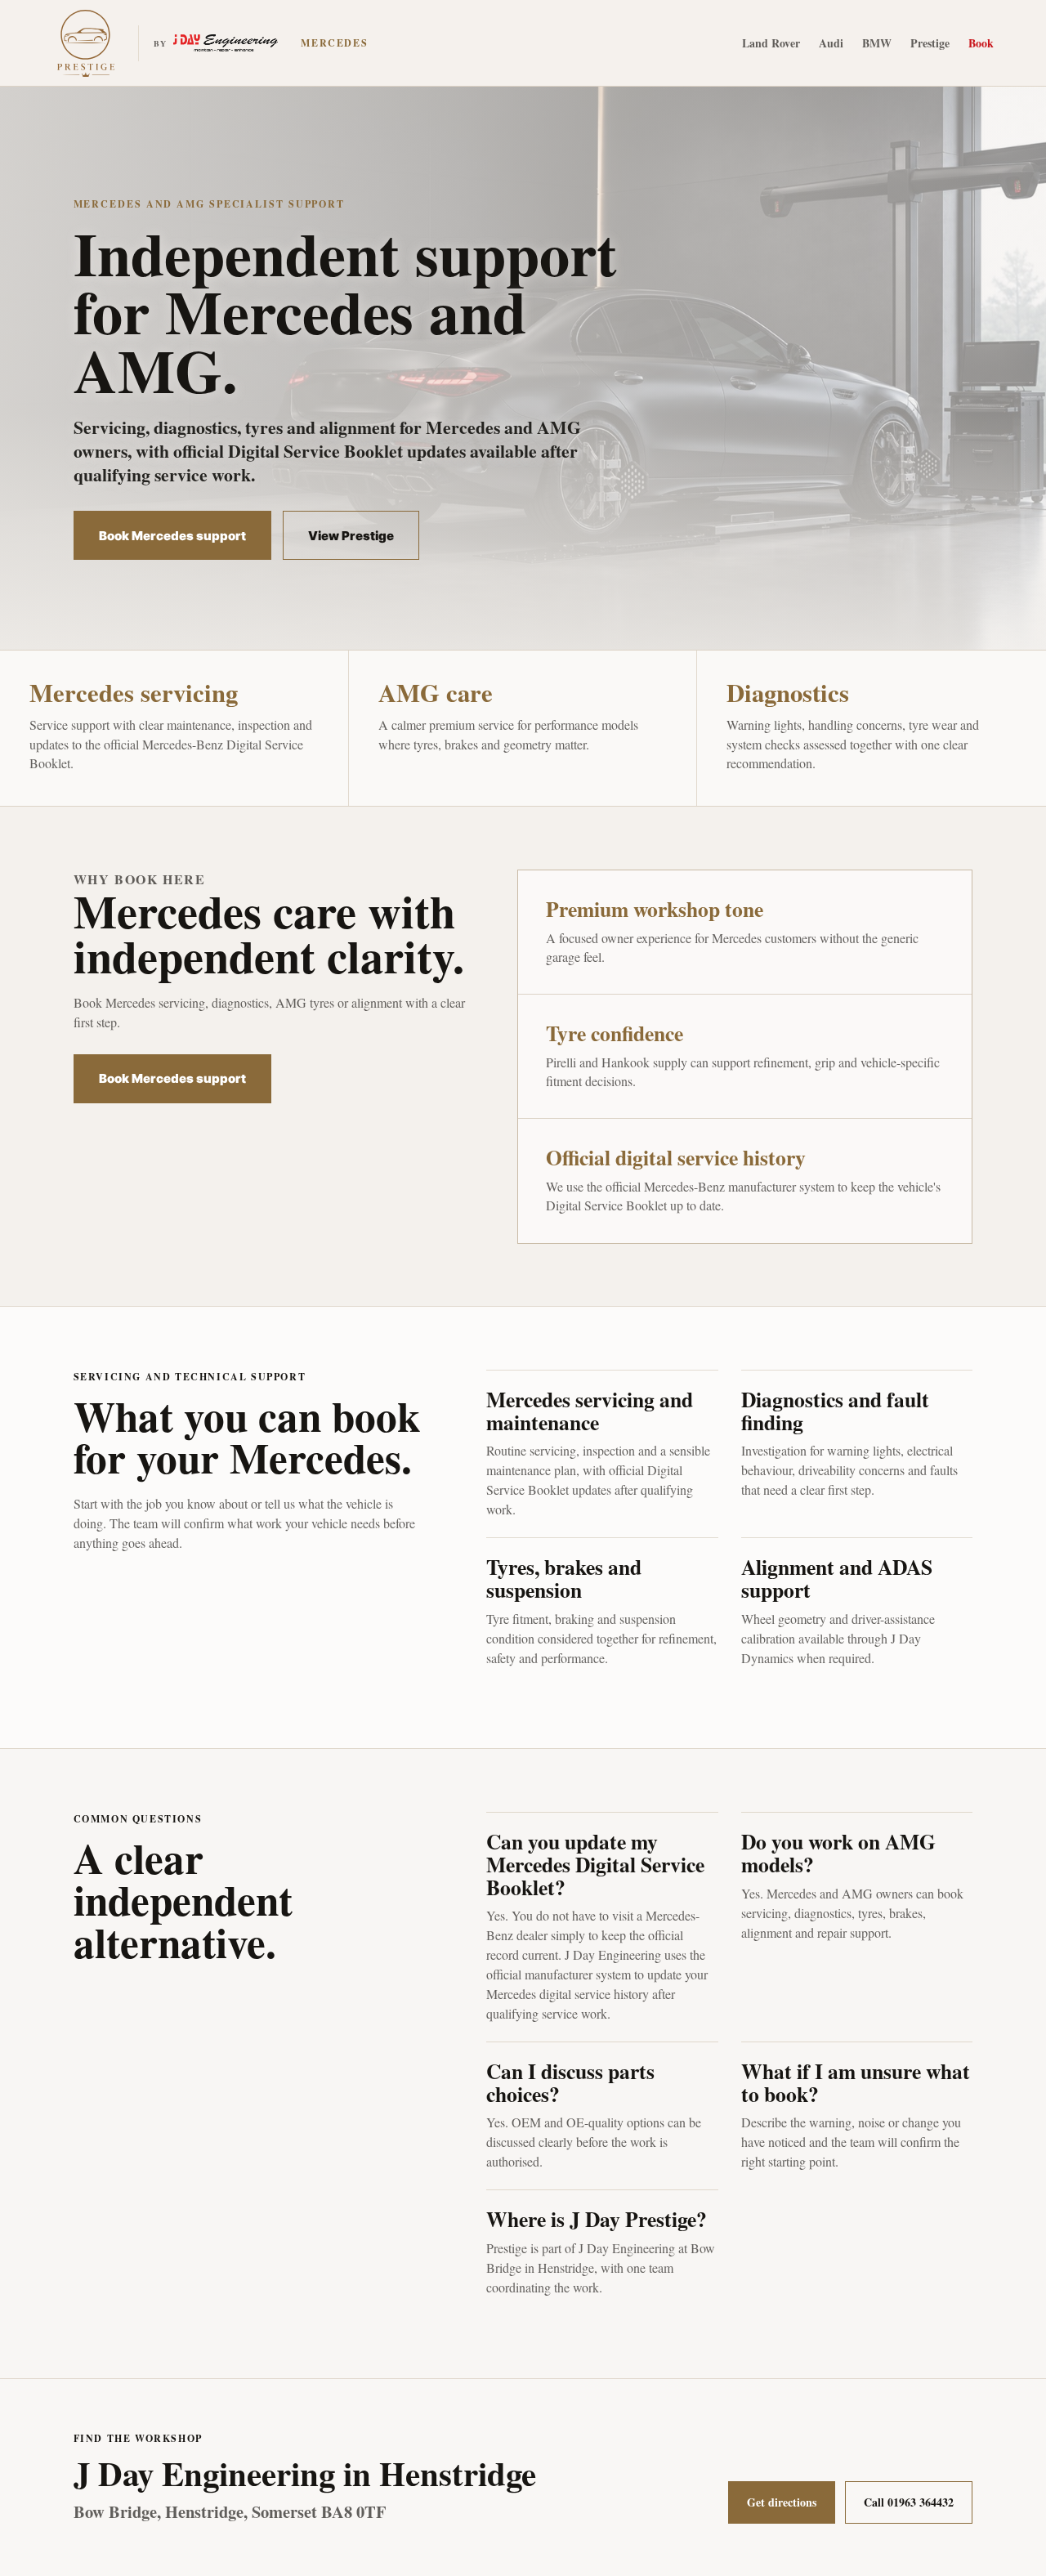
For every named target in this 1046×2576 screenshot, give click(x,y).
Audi (831, 43)
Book (981, 43)
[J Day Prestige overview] (86, 43)
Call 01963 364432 (909, 2502)
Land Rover (771, 43)
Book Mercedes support (172, 536)
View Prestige (351, 536)
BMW (877, 43)
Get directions (782, 2502)
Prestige (930, 43)
